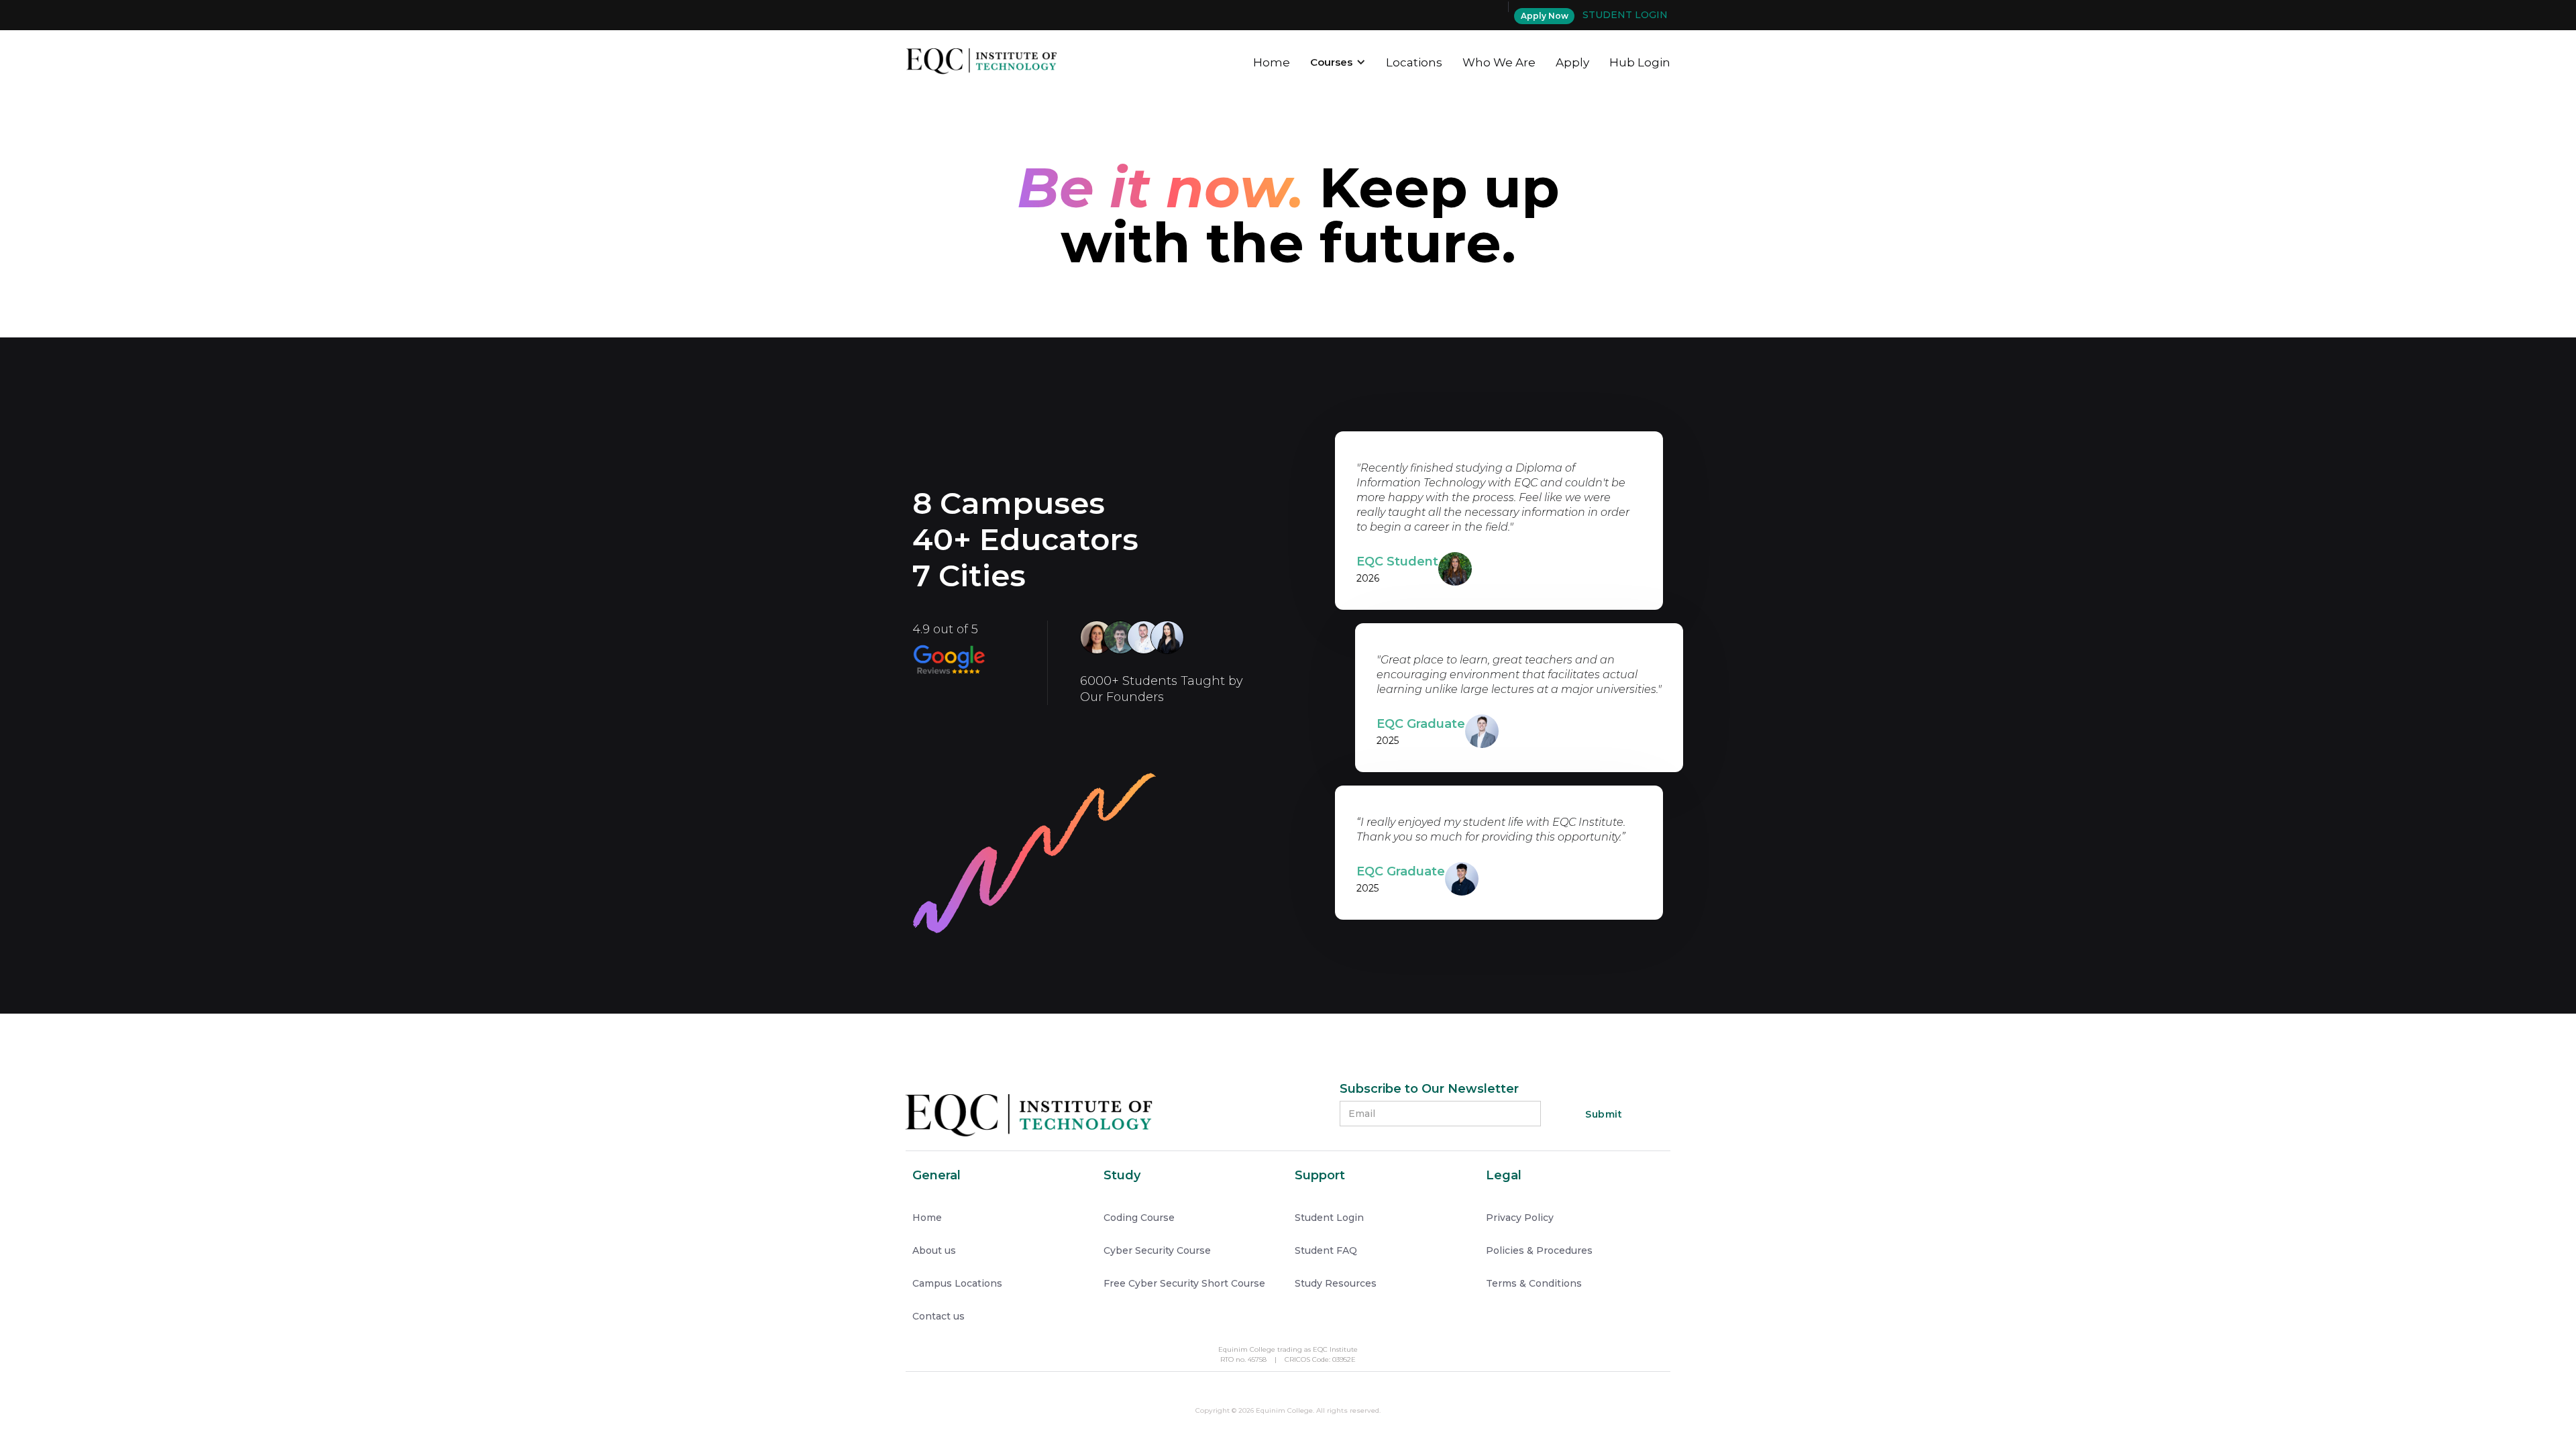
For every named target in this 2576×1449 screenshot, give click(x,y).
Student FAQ (1326, 1250)
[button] (1338, 60)
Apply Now (1545, 16)
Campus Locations (957, 1283)
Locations (1414, 62)
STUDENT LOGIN (1625, 15)
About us (934, 1250)
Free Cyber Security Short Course (1184, 1283)
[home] (981, 59)
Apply (1572, 62)
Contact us (938, 1316)
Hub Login (1640, 62)
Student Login (1329, 1218)
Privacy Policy (1520, 1218)
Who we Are (1499, 62)
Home (1272, 62)
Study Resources (1336, 1283)
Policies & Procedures (1539, 1250)
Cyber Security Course (1157, 1250)
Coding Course (1139, 1218)
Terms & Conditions (1534, 1283)
